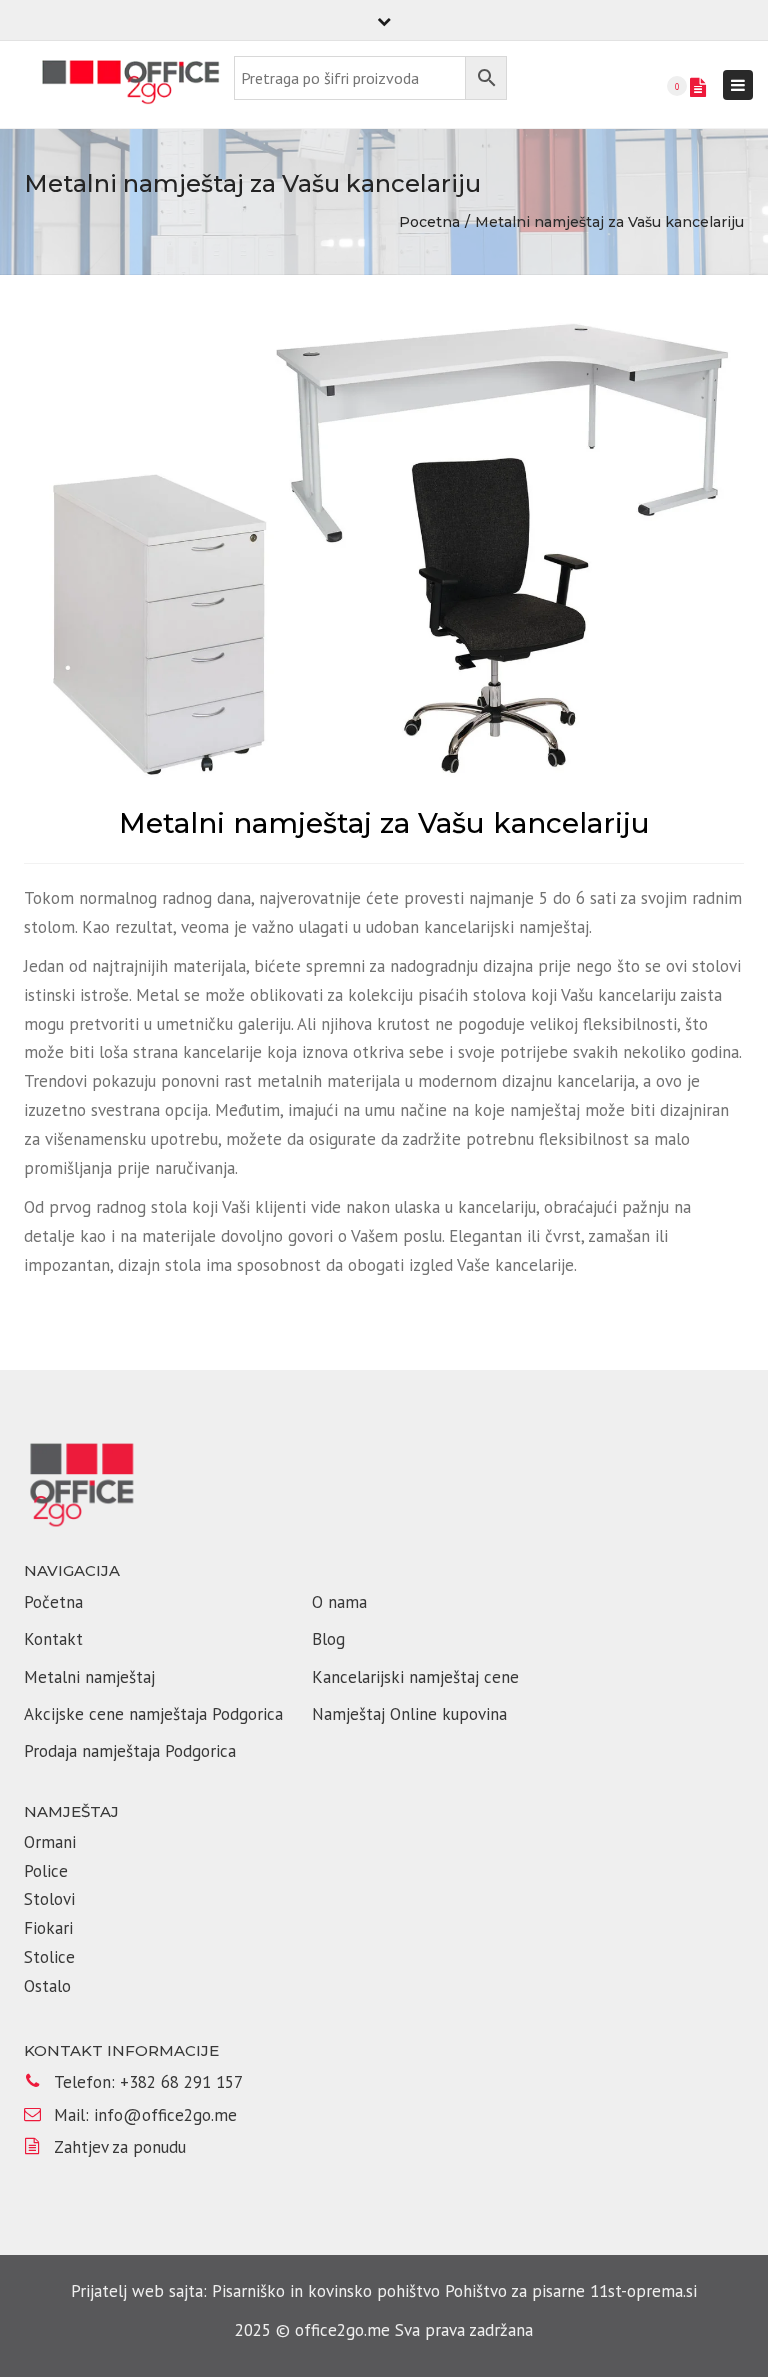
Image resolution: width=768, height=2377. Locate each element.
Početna (53, 1602)
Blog (328, 1639)
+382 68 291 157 (181, 2082)
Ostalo (47, 1986)
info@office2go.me (165, 2115)
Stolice (49, 1957)
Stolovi (49, 1899)
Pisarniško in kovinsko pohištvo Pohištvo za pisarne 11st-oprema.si (454, 2291)
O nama (339, 1602)
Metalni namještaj (89, 1677)
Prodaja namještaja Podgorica (130, 1751)
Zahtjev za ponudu (120, 2147)
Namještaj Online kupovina (409, 1714)
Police (46, 1871)
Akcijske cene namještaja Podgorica (153, 1714)
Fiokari (48, 1928)
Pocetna (429, 222)
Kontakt (53, 1639)
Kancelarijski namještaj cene (415, 1677)
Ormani (52, 1842)
